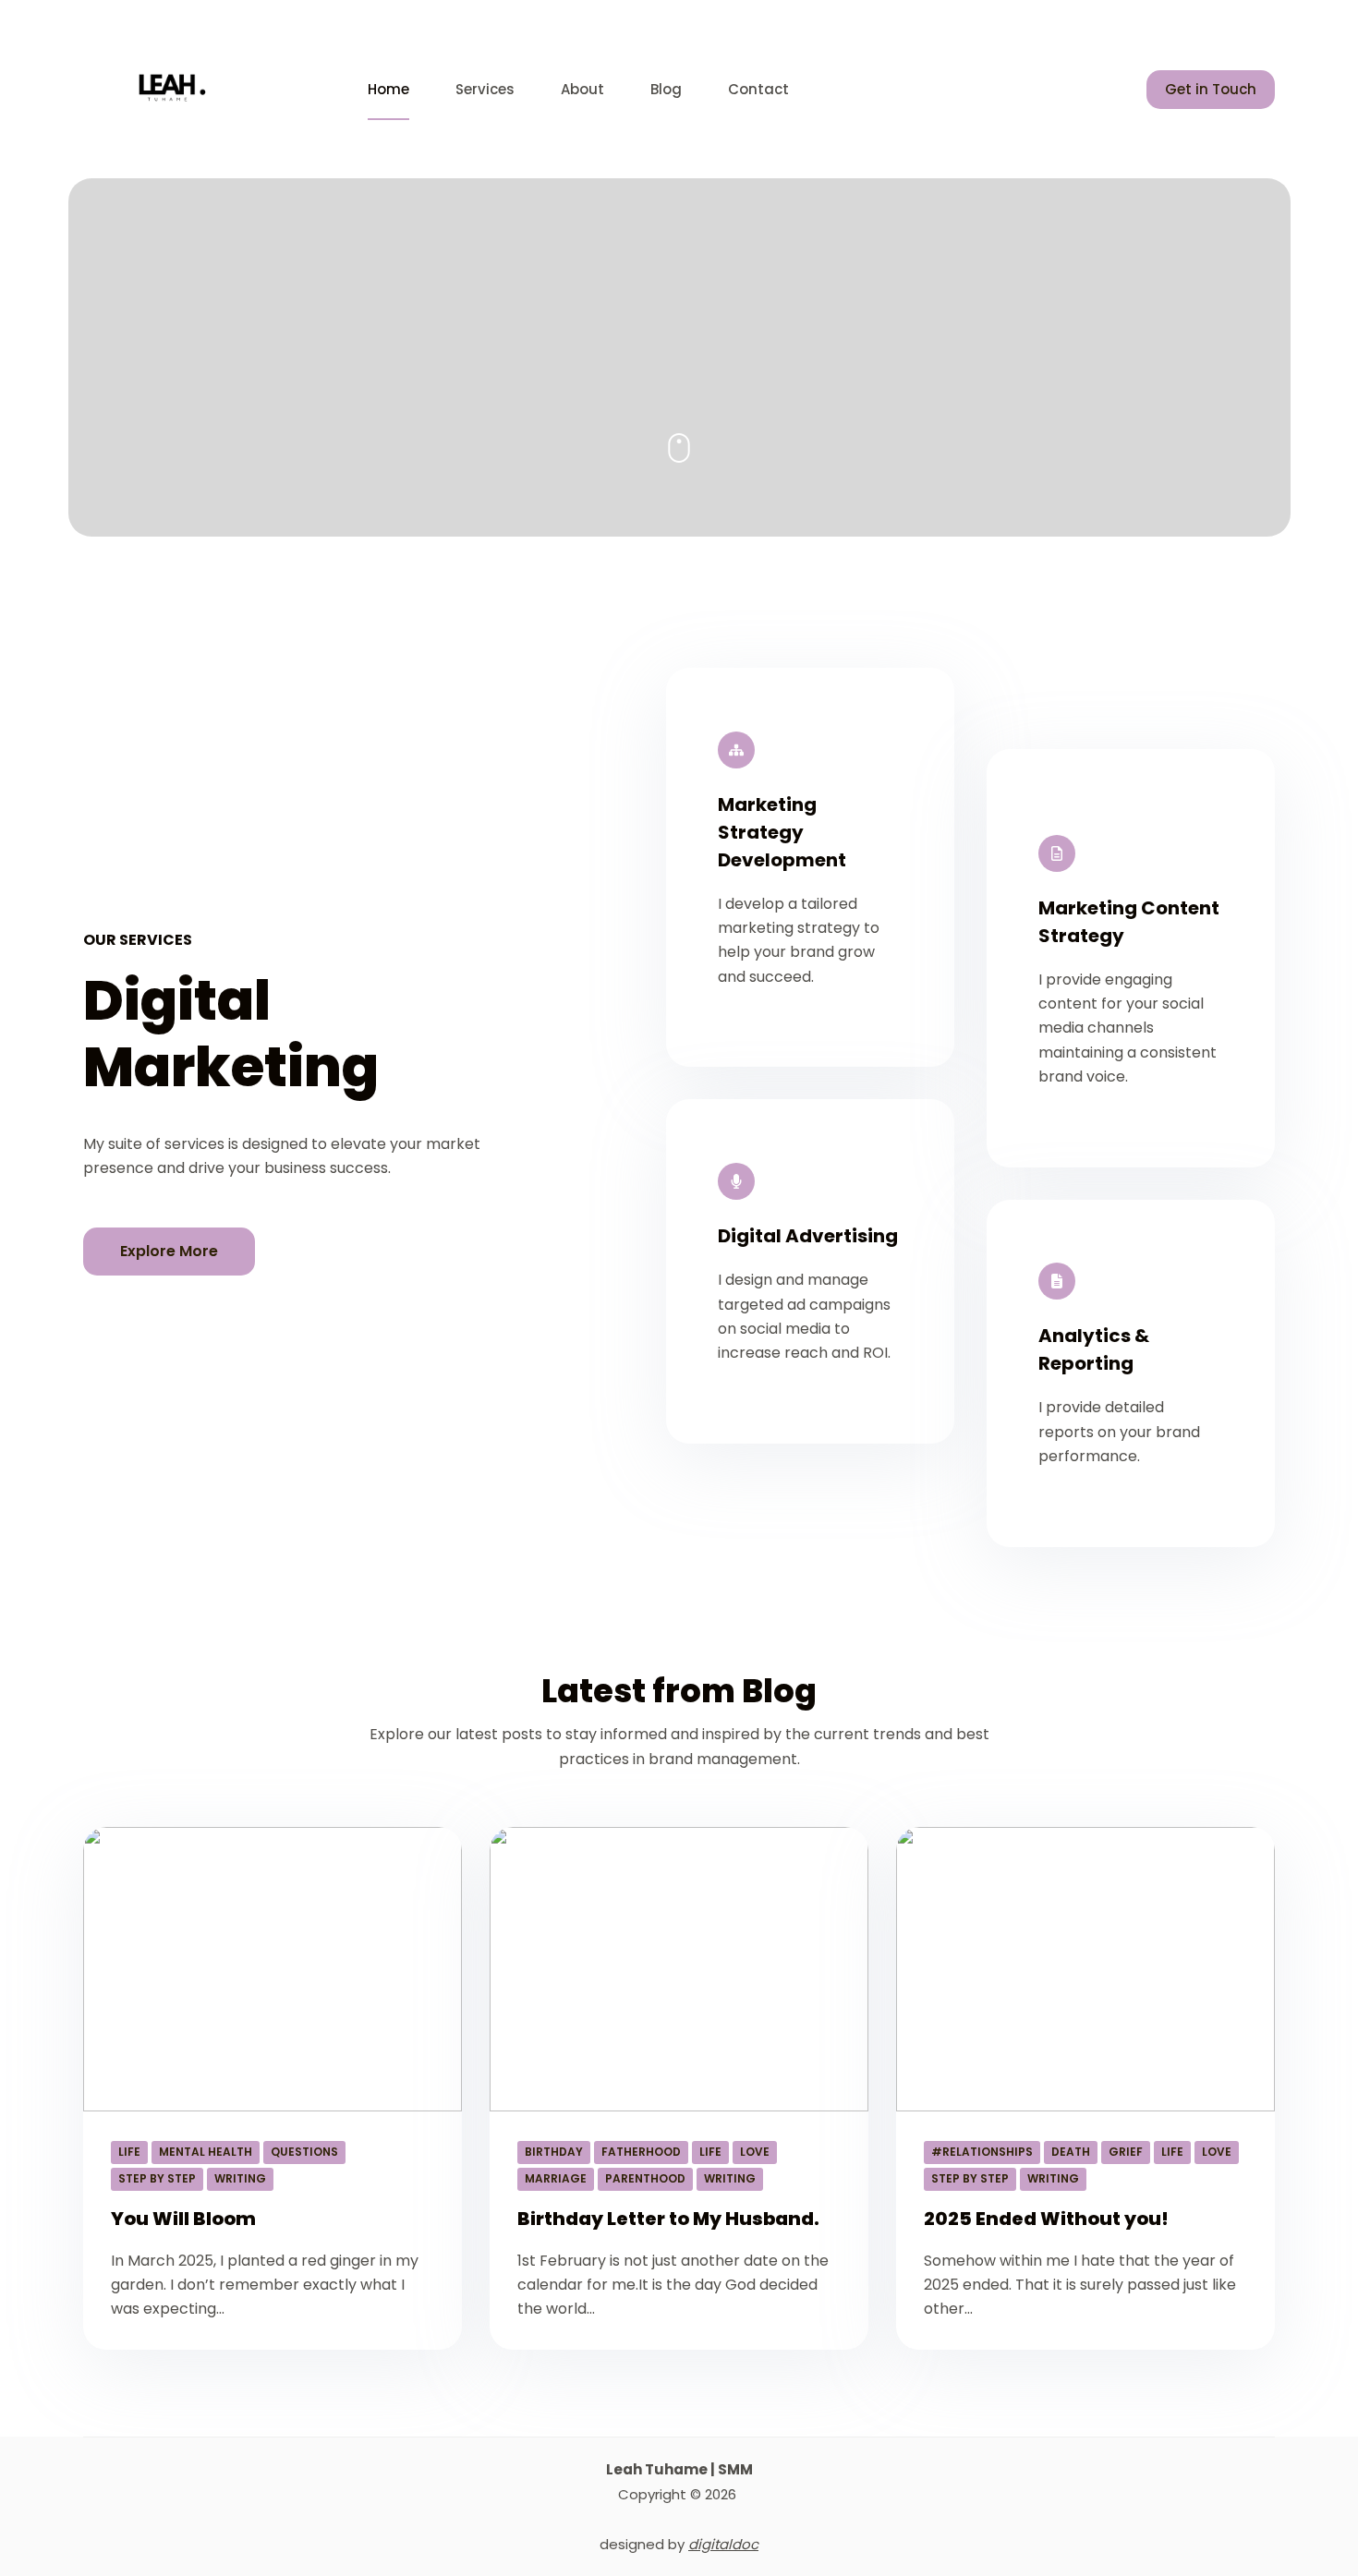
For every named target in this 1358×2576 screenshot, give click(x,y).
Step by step (157, 2178)
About (582, 89)
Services (485, 89)
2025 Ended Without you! (1046, 2219)
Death (1071, 2152)
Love (755, 2152)
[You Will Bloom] (273, 1969)
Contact (758, 89)
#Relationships (982, 2152)
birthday (554, 2152)
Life (129, 2152)
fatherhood (641, 2152)
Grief (1126, 2152)
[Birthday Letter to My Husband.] (679, 1969)
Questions (304, 2152)
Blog (666, 89)
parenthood (645, 2178)
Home (388, 89)
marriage (556, 2178)
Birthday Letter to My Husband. (668, 2219)
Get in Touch (1211, 89)
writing (240, 2178)
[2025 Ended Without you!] (1085, 1969)
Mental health (206, 2152)
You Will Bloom (183, 2219)
